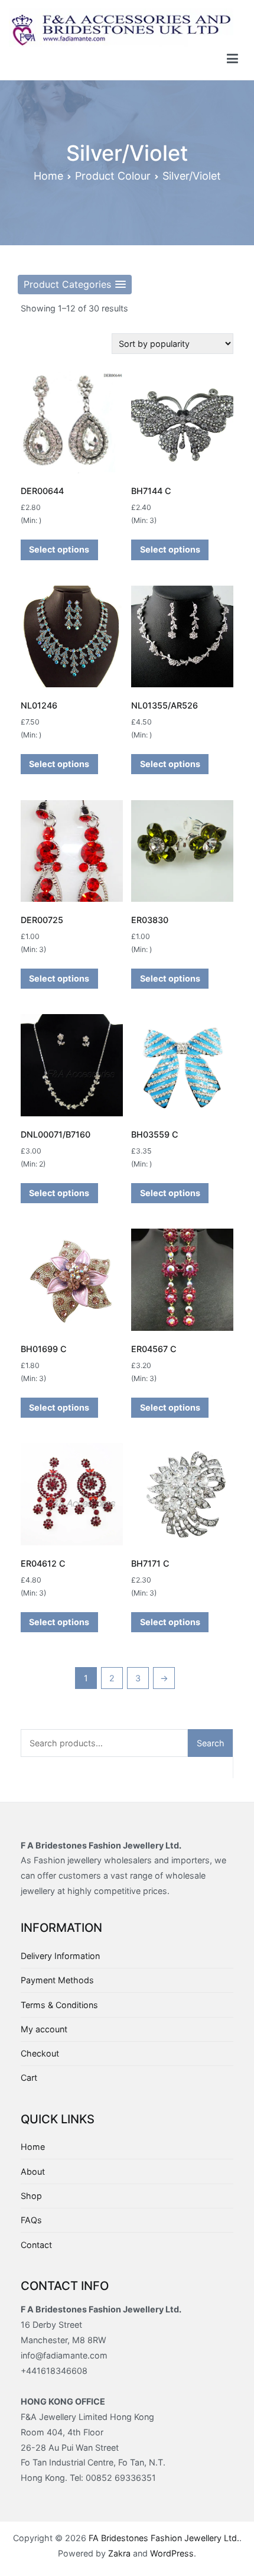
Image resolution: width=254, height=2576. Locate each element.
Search (211, 1743)
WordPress (172, 2553)
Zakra (119, 2553)
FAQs (31, 2220)
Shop (31, 2196)
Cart (29, 2078)
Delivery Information (60, 1956)
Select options (59, 549)
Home (48, 176)
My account (44, 2029)
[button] (75, 285)
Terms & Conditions (59, 2005)
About (33, 2171)
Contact (36, 2245)
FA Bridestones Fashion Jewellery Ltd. (164, 2538)
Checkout (40, 2053)
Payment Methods (57, 1980)
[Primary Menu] (232, 59)
